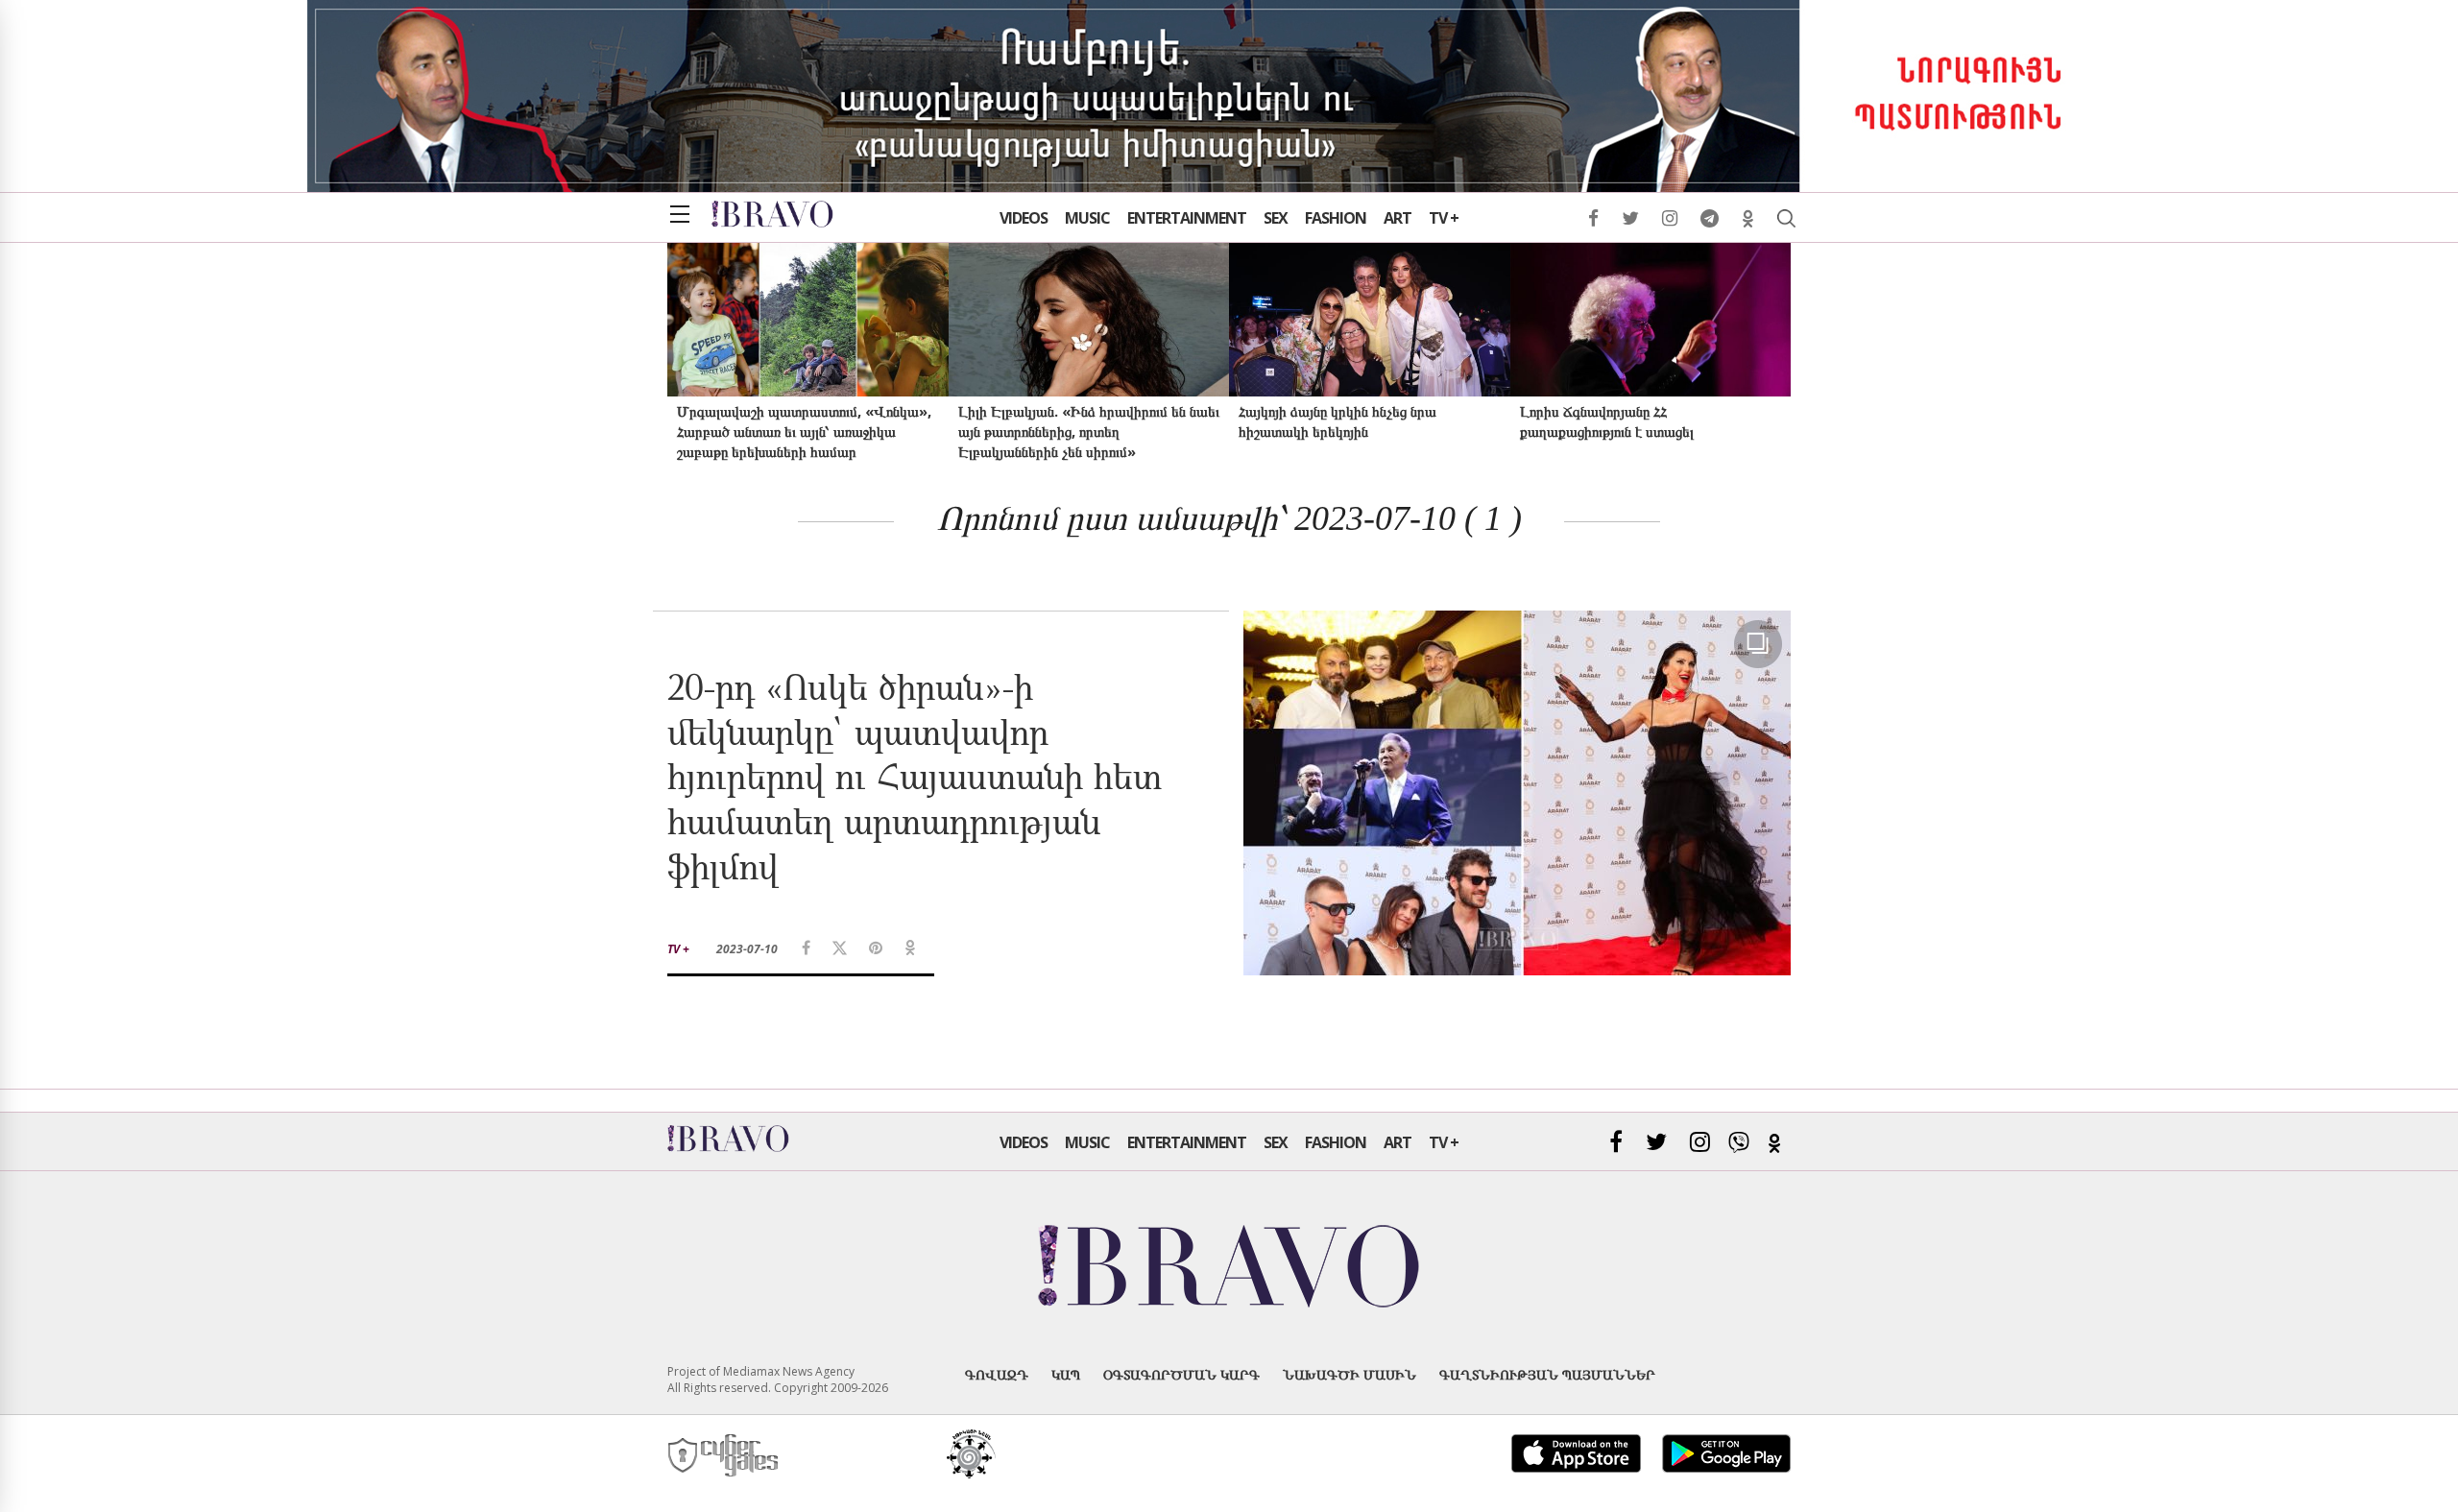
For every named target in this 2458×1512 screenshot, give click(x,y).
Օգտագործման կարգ (1181, 1374)
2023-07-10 (747, 949)
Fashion (1336, 218)
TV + (1444, 218)
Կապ (1066, 1374)
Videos (1024, 218)
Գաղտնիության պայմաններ (1547, 1374)
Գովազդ (997, 1374)
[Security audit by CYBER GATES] (724, 1456)
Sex (1276, 218)
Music (1087, 218)
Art (1398, 218)
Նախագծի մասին (1349, 1374)
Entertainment (1187, 218)
